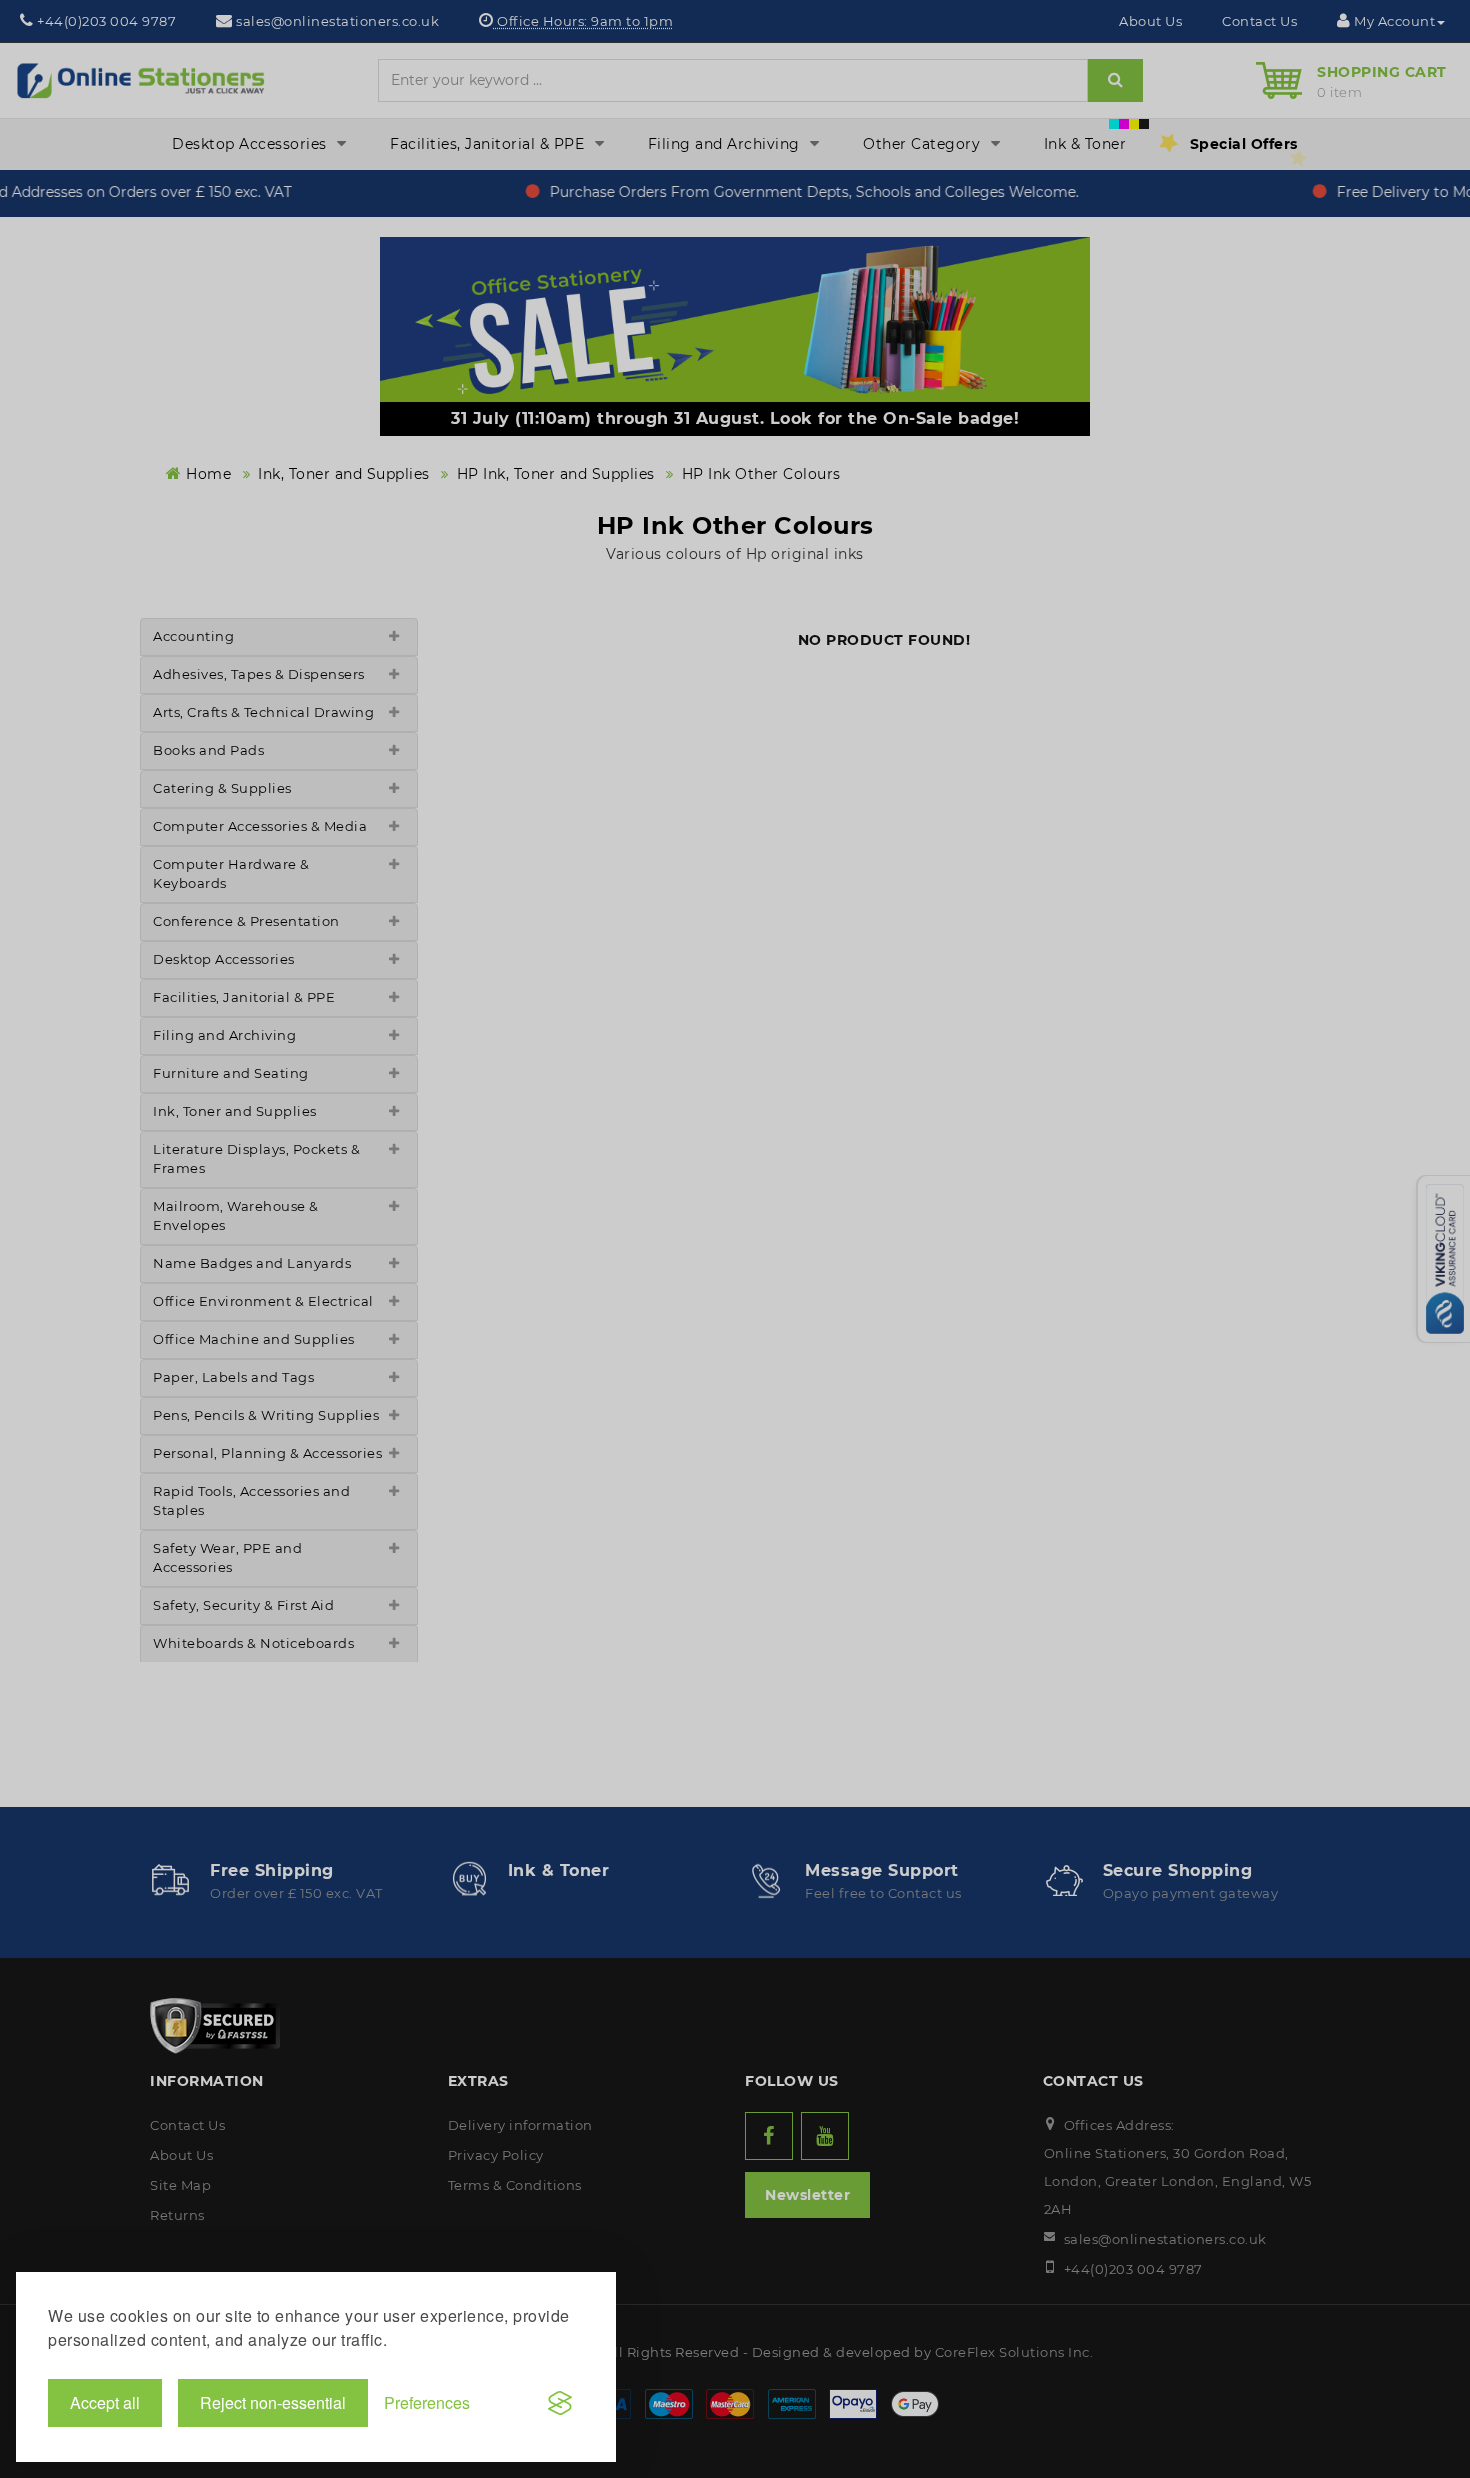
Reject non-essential (273, 2402)
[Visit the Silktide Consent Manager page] (560, 2403)
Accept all (105, 2402)
